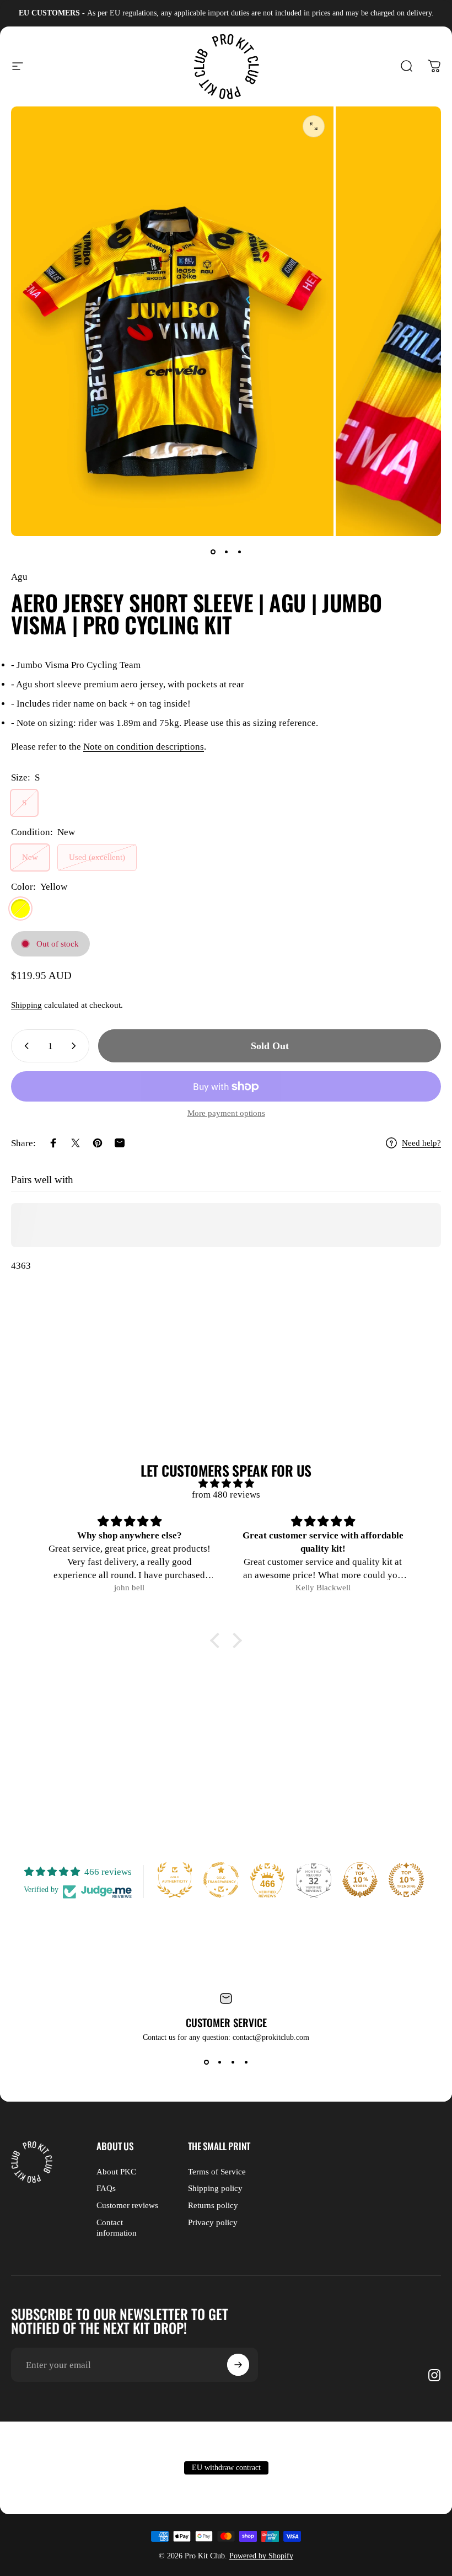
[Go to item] (213, 552)
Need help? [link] (421, 1143)
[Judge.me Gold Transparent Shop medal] (221, 1880)
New (30, 857)
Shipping (26, 1005)
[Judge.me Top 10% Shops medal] (360, 1880)
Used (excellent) (97, 857)
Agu (19, 577)
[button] (218, 1640)
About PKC (116, 2172)
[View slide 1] (206, 2062)
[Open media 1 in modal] (314, 126)
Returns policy (213, 2205)
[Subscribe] (238, 2365)
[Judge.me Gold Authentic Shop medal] (175, 1880)
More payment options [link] (226, 1113)
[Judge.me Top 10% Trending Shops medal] (406, 1880)
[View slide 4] (246, 2062)
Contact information (117, 2228)
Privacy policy (213, 2222)
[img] (226, 1484)
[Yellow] (20, 908)
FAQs (106, 2188)
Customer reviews (127, 2205)
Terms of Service (217, 2172)
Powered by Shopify (261, 2556)
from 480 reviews (226, 1495)
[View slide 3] (233, 2062)
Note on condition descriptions (144, 747)
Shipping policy (215, 2188)
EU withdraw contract (226, 2468)
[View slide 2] (219, 2062)
